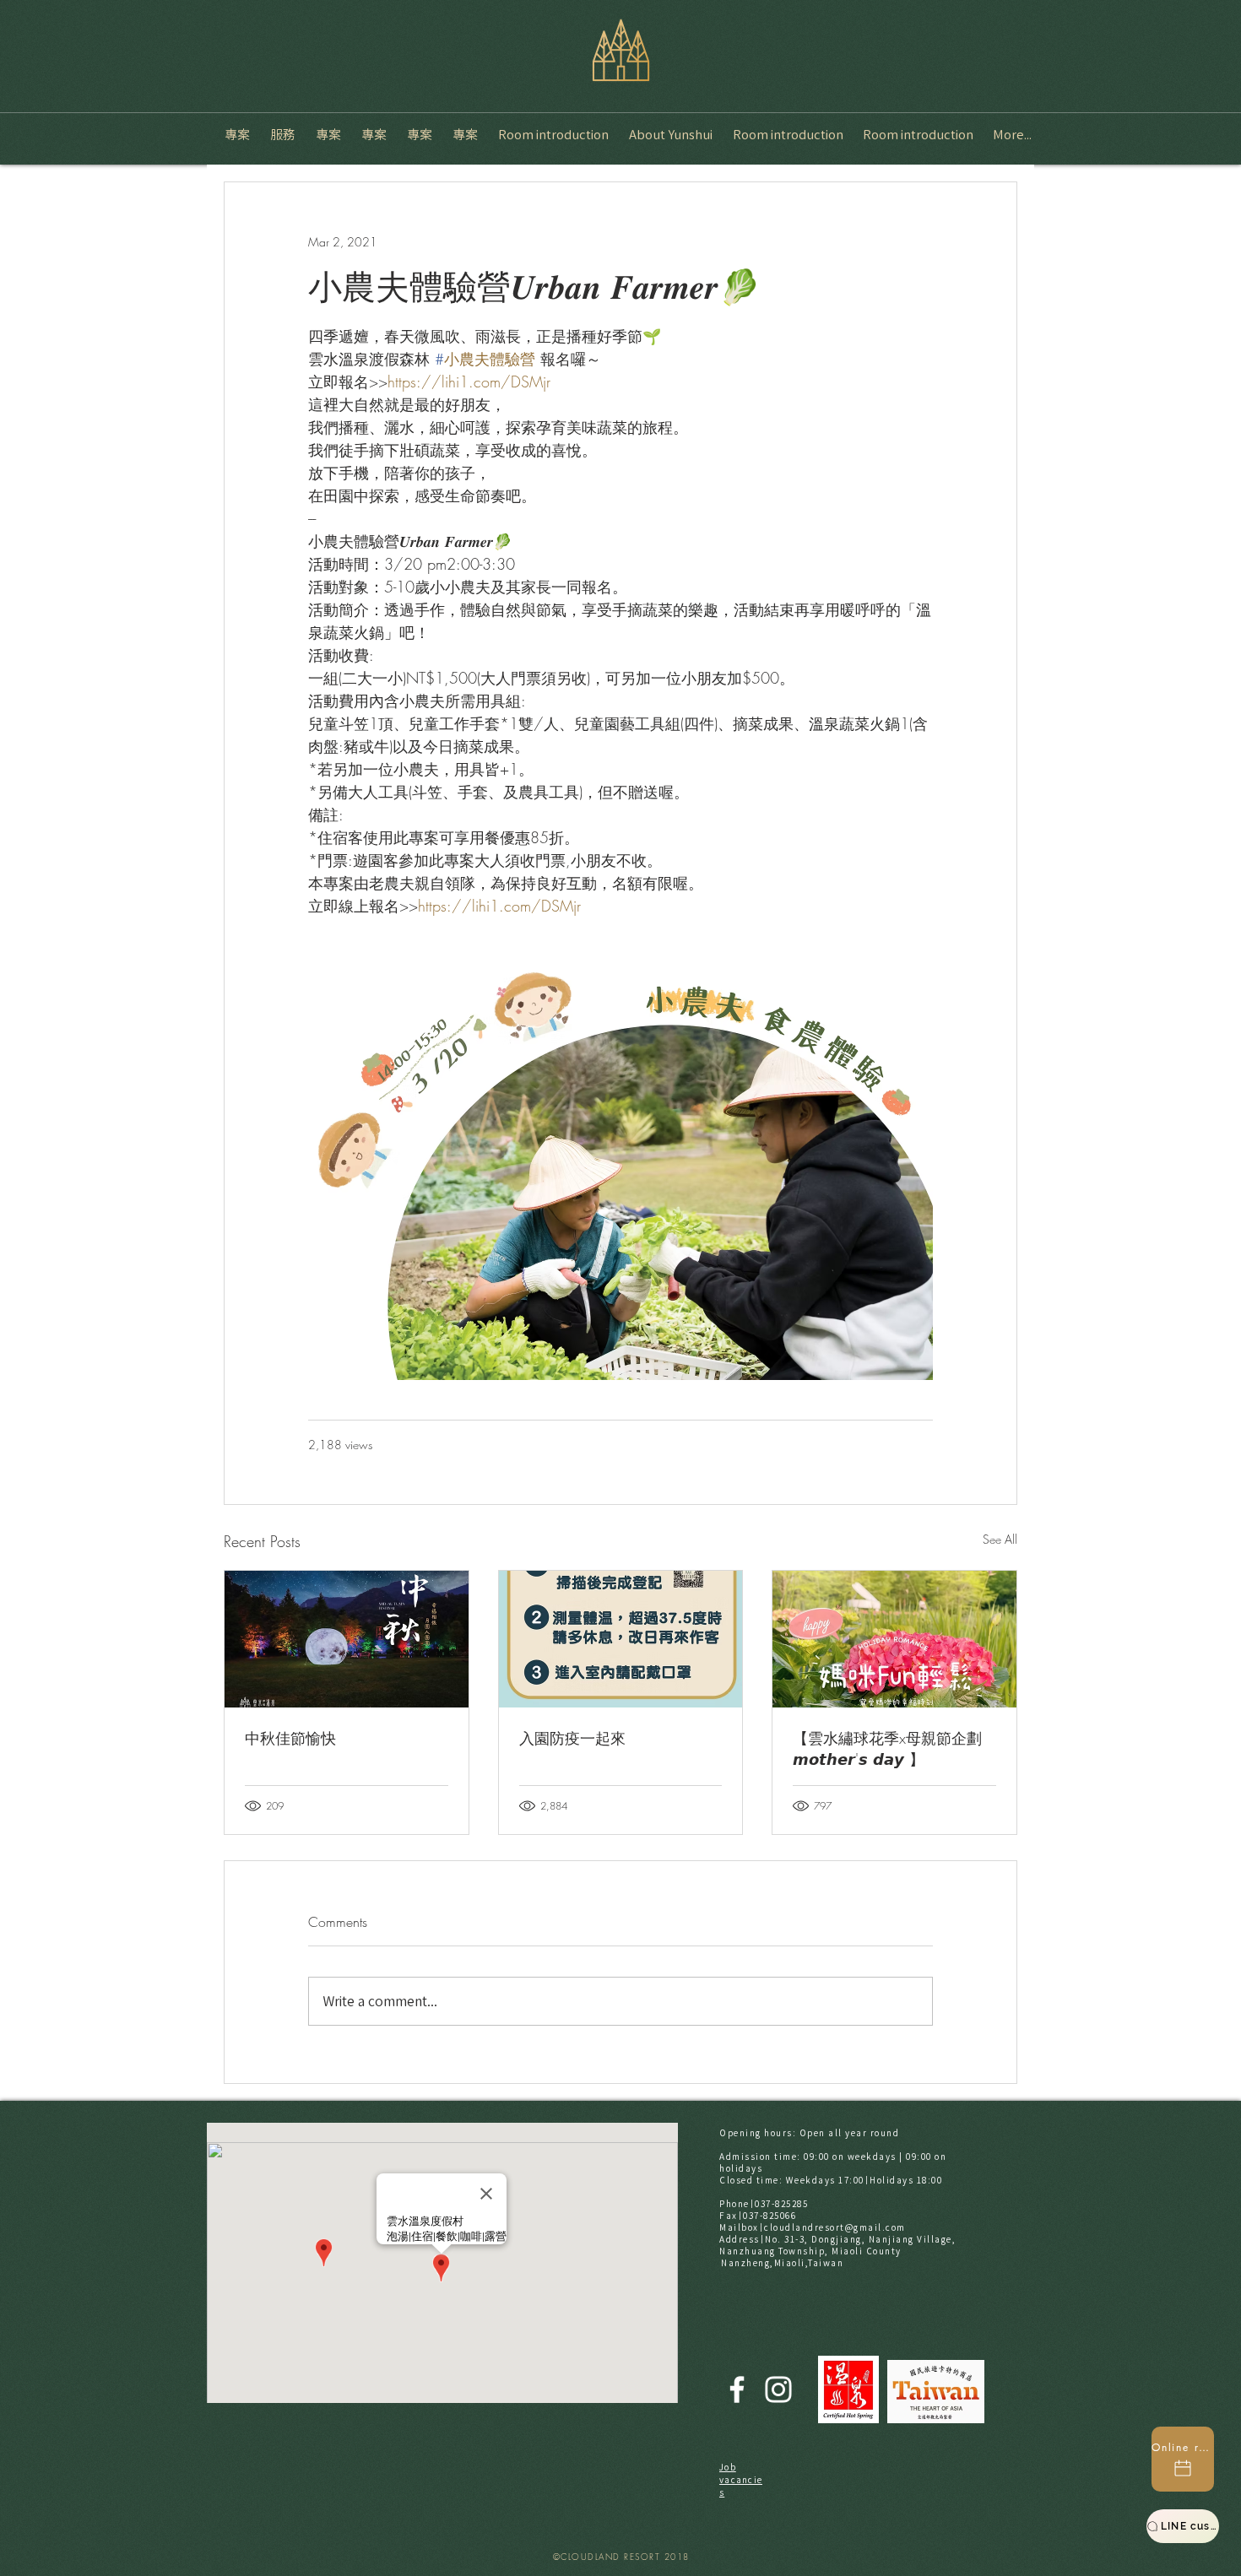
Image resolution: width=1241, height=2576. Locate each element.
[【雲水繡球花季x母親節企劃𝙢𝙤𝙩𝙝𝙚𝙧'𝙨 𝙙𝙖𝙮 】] (894, 1639)
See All (1000, 1539)
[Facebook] (737, 2389)
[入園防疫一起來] (621, 1639)
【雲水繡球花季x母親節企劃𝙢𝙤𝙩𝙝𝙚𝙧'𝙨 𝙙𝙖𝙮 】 (887, 1748)
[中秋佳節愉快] (347, 1639)
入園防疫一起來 (572, 1738)
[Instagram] (778, 2389)
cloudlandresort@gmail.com (835, 2227)
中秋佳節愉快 (290, 1738)
